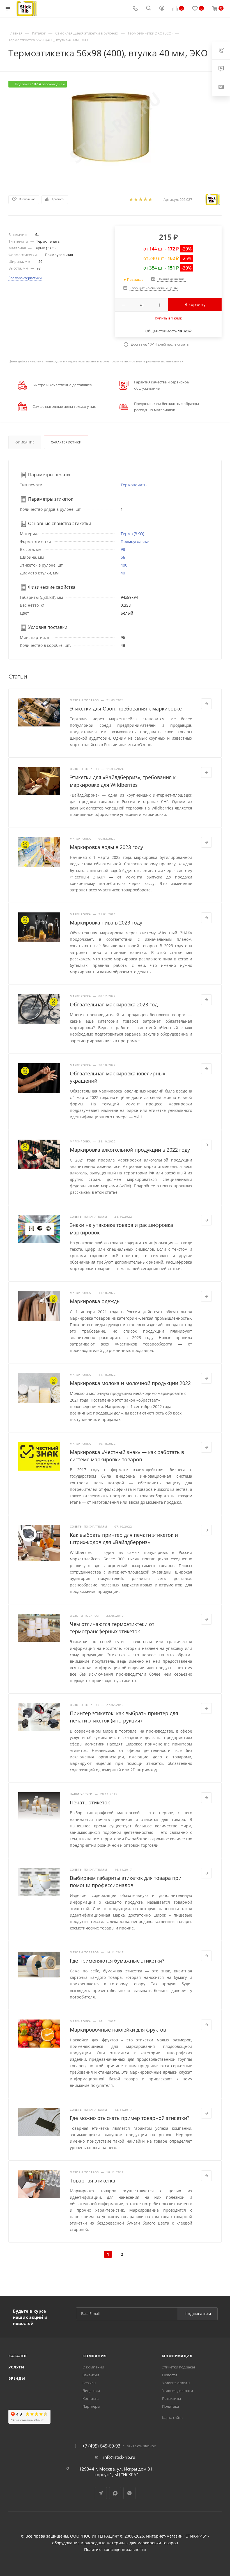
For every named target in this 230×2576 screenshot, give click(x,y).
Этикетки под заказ (179, 2367)
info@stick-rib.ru (119, 2457)
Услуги (16, 2367)
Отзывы (89, 2383)
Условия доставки (178, 2391)
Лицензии (91, 2391)
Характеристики (66, 442)
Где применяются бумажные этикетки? (117, 1961)
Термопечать (134, 485)
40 (123, 573)
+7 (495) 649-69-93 (101, 2446)
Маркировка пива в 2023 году (106, 923)
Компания (95, 2356)
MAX (115, 2493)
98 (123, 549)
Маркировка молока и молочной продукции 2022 (130, 1383)
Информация (177, 2356)
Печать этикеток (90, 1802)
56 (123, 557)
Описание (25, 442)
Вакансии (91, 2375)
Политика (171, 2406)
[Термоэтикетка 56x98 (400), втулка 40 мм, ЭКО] (115, 128)
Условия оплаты (176, 2383)
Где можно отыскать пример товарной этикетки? (130, 2118)
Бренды (17, 2378)
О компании (93, 2367)
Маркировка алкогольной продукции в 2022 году (130, 1150)
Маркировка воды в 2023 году (106, 847)
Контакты (91, 2398)
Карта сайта (172, 2418)
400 (124, 565)
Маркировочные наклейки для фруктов (118, 2030)
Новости (170, 2375)
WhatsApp (129, 2493)
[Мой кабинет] (162, 9)
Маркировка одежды (95, 1301)
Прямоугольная (136, 541)
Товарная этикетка (93, 2181)
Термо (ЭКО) (132, 534)
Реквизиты (172, 2398)
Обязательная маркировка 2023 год (114, 1004)
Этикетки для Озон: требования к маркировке (126, 709)
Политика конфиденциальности (115, 2550)
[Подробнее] (206, 704)
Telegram (101, 2493)
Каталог (18, 2356)
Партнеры (91, 2406)
